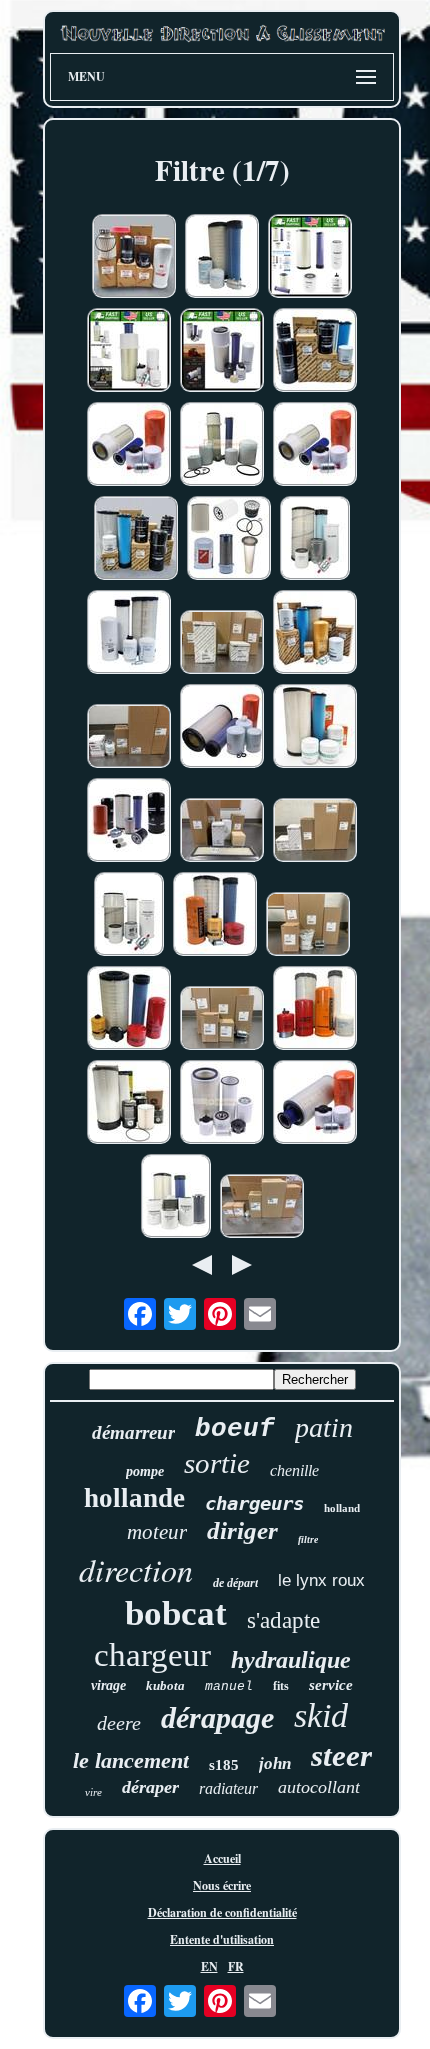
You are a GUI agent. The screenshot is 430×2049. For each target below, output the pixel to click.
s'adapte (283, 1620)
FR (236, 1966)
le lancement (131, 1760)
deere (119, 1723)
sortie (217, 1463)
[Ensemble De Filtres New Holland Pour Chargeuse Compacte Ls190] (129, 738)
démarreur (133, 1432)
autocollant (319, 1787)
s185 (224, 1765)
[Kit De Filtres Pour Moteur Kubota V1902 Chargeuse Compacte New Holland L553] (222, 446)
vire (93, 1792)
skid (321, 1715)
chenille (294, 1470)
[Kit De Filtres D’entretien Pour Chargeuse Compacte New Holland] (310, 258)
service (331, 1685)
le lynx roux (321, 1580)
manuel (229, 1686)
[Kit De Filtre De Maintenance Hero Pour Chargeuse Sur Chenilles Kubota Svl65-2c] (176, 1198)
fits (281, 1686)
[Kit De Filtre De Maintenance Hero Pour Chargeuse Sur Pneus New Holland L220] (315, 540)
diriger (242, 1530)
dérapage (217, 1717)
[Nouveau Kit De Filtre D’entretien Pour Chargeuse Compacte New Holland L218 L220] (315, 352)
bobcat (176, 1613)
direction (136, 1569)
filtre (308, 1539)
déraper (150, 1787)
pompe (145, 1471)
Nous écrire (222, 1885)
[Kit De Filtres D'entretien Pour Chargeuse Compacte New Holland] (222, 352)
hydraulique (291, 1660)
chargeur (152, 1655)
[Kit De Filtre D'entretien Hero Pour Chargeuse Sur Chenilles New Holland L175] (129, 916)
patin (324, 1427)
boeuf (235, 1429)
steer (341, 1755)
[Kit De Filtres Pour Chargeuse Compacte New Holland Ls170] (315, 446)
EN (209, 1966)
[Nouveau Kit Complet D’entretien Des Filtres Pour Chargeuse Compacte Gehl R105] (134, 258)
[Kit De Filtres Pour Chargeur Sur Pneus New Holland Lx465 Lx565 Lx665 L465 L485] (315, 1104)
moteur (157, 1532)
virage (108, 1685)
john (275, 1763)
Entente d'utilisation (222, 1939)
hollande (134, 1498)
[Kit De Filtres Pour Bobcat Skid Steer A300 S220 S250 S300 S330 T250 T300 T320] (222, 1104)
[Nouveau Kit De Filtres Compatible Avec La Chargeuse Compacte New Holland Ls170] (129, 446)
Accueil (222, 1858)
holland (342, 1508)
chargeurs (254, 1503)
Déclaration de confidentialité (222, 1912)
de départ (235, 1583)
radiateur (228, 1788)
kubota (165, 1685)
